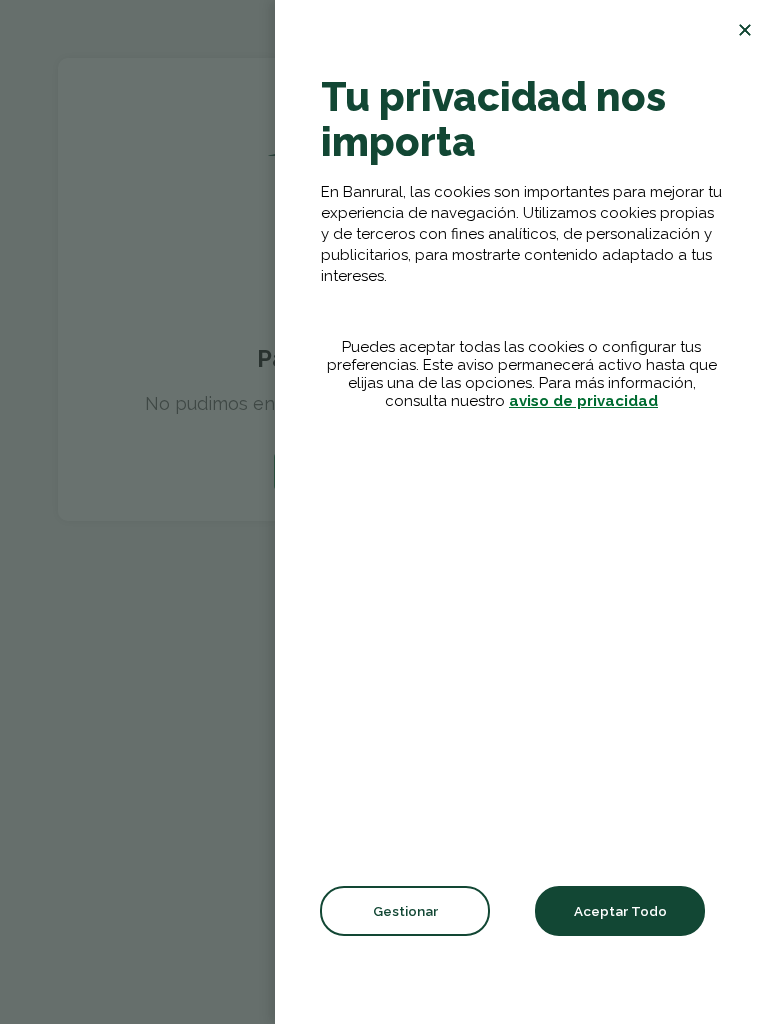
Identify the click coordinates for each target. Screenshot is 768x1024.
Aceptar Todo (620, 911)
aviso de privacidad (583, 401)
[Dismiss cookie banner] (745, 30)
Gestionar (405, 911)
